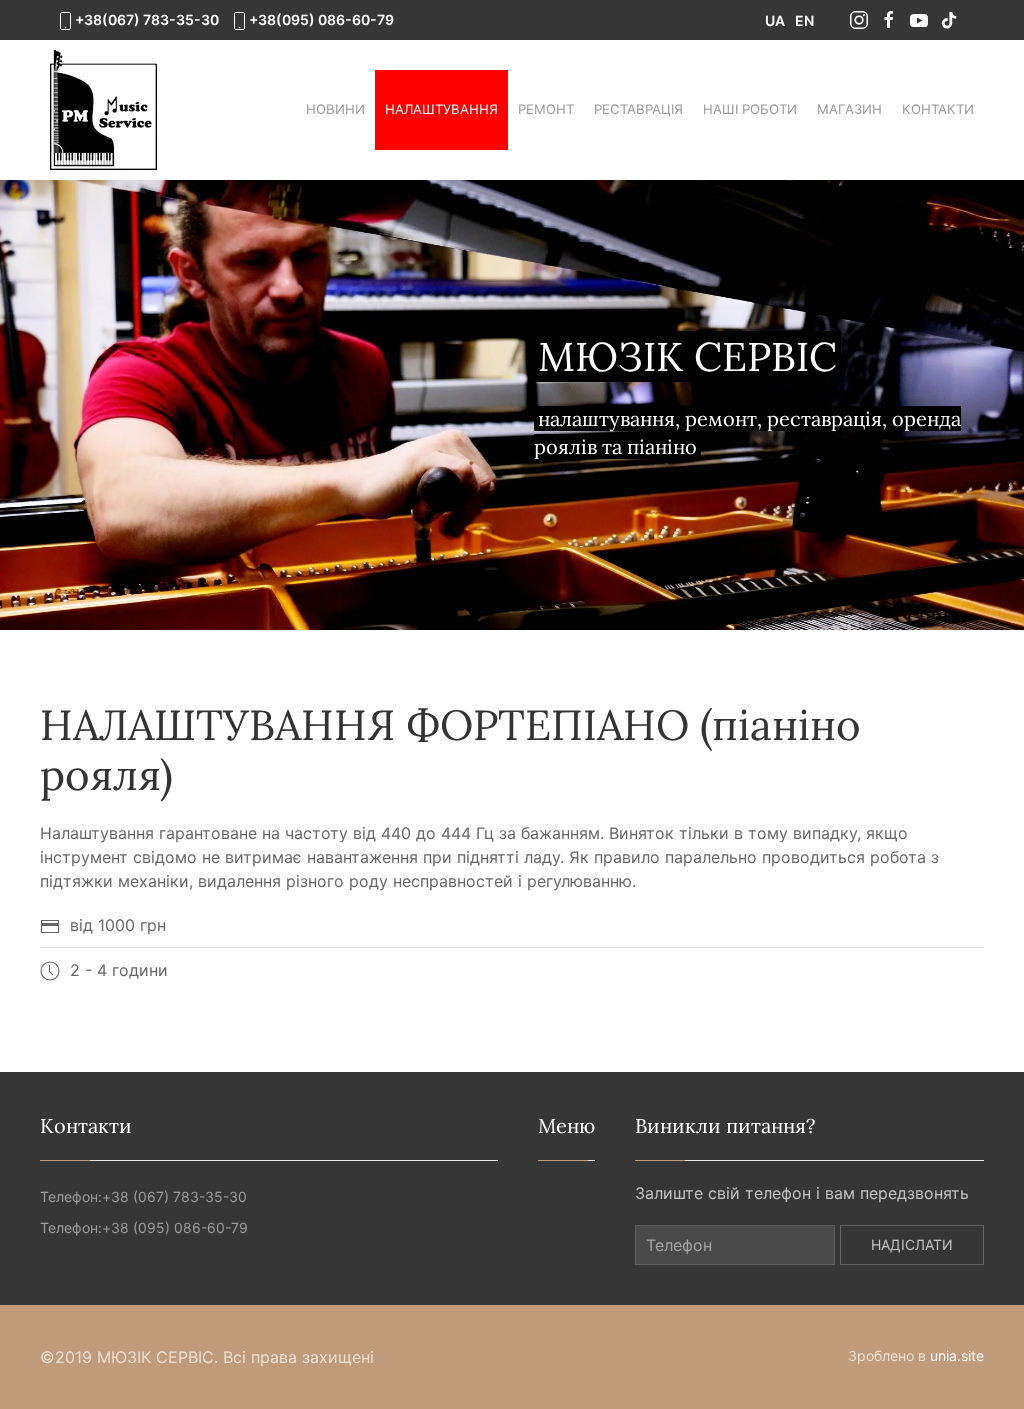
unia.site (957, 1355)
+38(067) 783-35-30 (147, 19)
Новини (335, 109)
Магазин (849, 109)
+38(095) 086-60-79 (321, 19)
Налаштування (441, 109)
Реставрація (638, 109)
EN (804, 20)
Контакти (938, 109)
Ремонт (546, 109)
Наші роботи (750, 109)
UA (775, 20)
